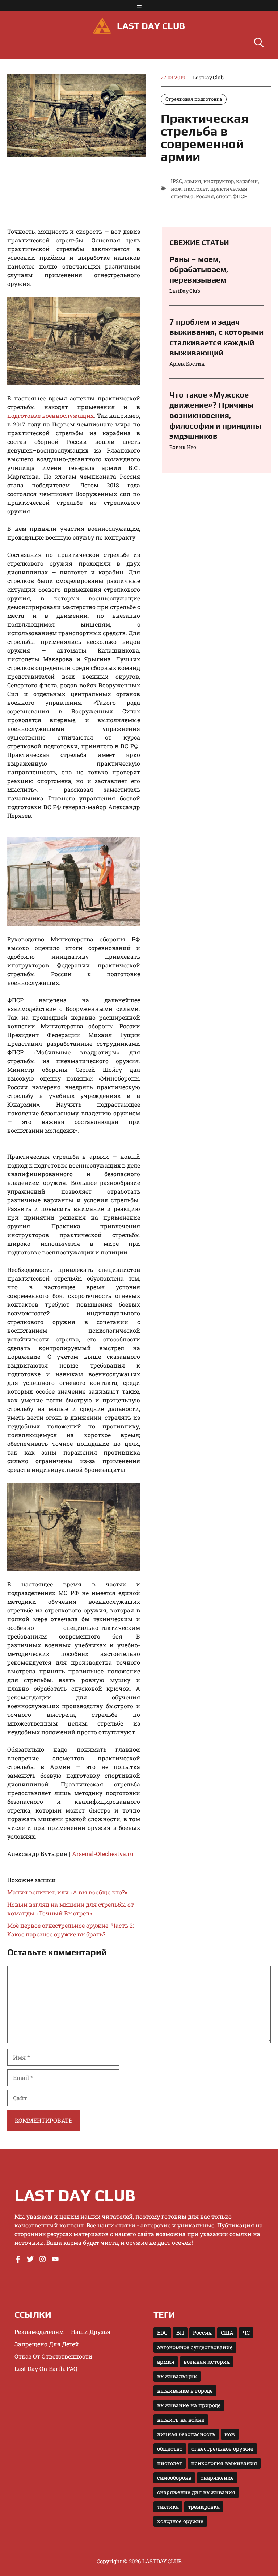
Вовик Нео (183, 447)
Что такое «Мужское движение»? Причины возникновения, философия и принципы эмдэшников (215, 415)
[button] (259, 43)
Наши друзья (91, 2332)
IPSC (176, 181)
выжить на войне (181, 2420)
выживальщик (177, 2376)
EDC (162, 2333)
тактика (168, 2507)
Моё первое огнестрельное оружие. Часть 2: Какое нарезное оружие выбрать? (71, 1930)
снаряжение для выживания (196, 2492)
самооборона (174, 2478)
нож (176, 189)
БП (180, 2333)
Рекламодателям (39, 2332)
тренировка (204, 2507)
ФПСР (240, 196)
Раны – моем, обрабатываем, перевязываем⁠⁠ (199, 269)
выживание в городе (185, 2391)
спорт (223, 196)
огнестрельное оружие (222, 2449)
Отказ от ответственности (53, 2356)
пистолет (196, 189)
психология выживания (224, 2463)
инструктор (219, 181)
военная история (207, 2362)
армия (193, 181)
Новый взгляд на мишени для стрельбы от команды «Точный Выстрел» (71, 1909)
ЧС (246, 2333)
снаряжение (217, 2478)
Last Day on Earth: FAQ (46, 2369)
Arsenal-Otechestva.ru (103, 1854)
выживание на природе (189, 2405)
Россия (205, 196)
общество (170, 2449)
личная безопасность (186, 2434)
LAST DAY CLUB (151, 26)
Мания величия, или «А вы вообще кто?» (67, 1892)
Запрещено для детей (47, 2344)
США (227, 2333)
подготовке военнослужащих (50, 415)
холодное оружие (180, 2521)
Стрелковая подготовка (194, 99)
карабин (247, 181)
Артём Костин (187, 364)
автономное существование (195, 2347)
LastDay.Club (208, 77)
